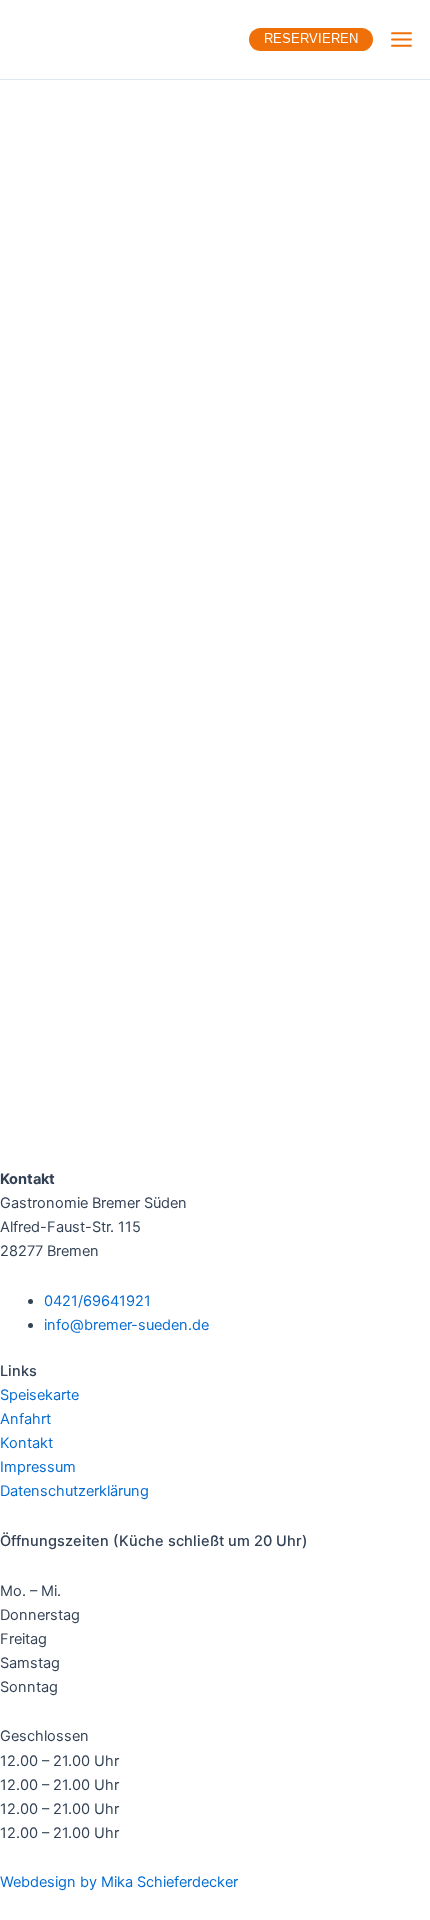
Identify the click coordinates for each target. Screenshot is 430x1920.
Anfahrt (25, 1419)
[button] (303, 39)
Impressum (38, 1467)
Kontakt (26, 1443)
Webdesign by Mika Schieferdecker (119, 1882)
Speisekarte (39, 1395)
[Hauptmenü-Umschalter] (401, 39)
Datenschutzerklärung (74, 1491)
